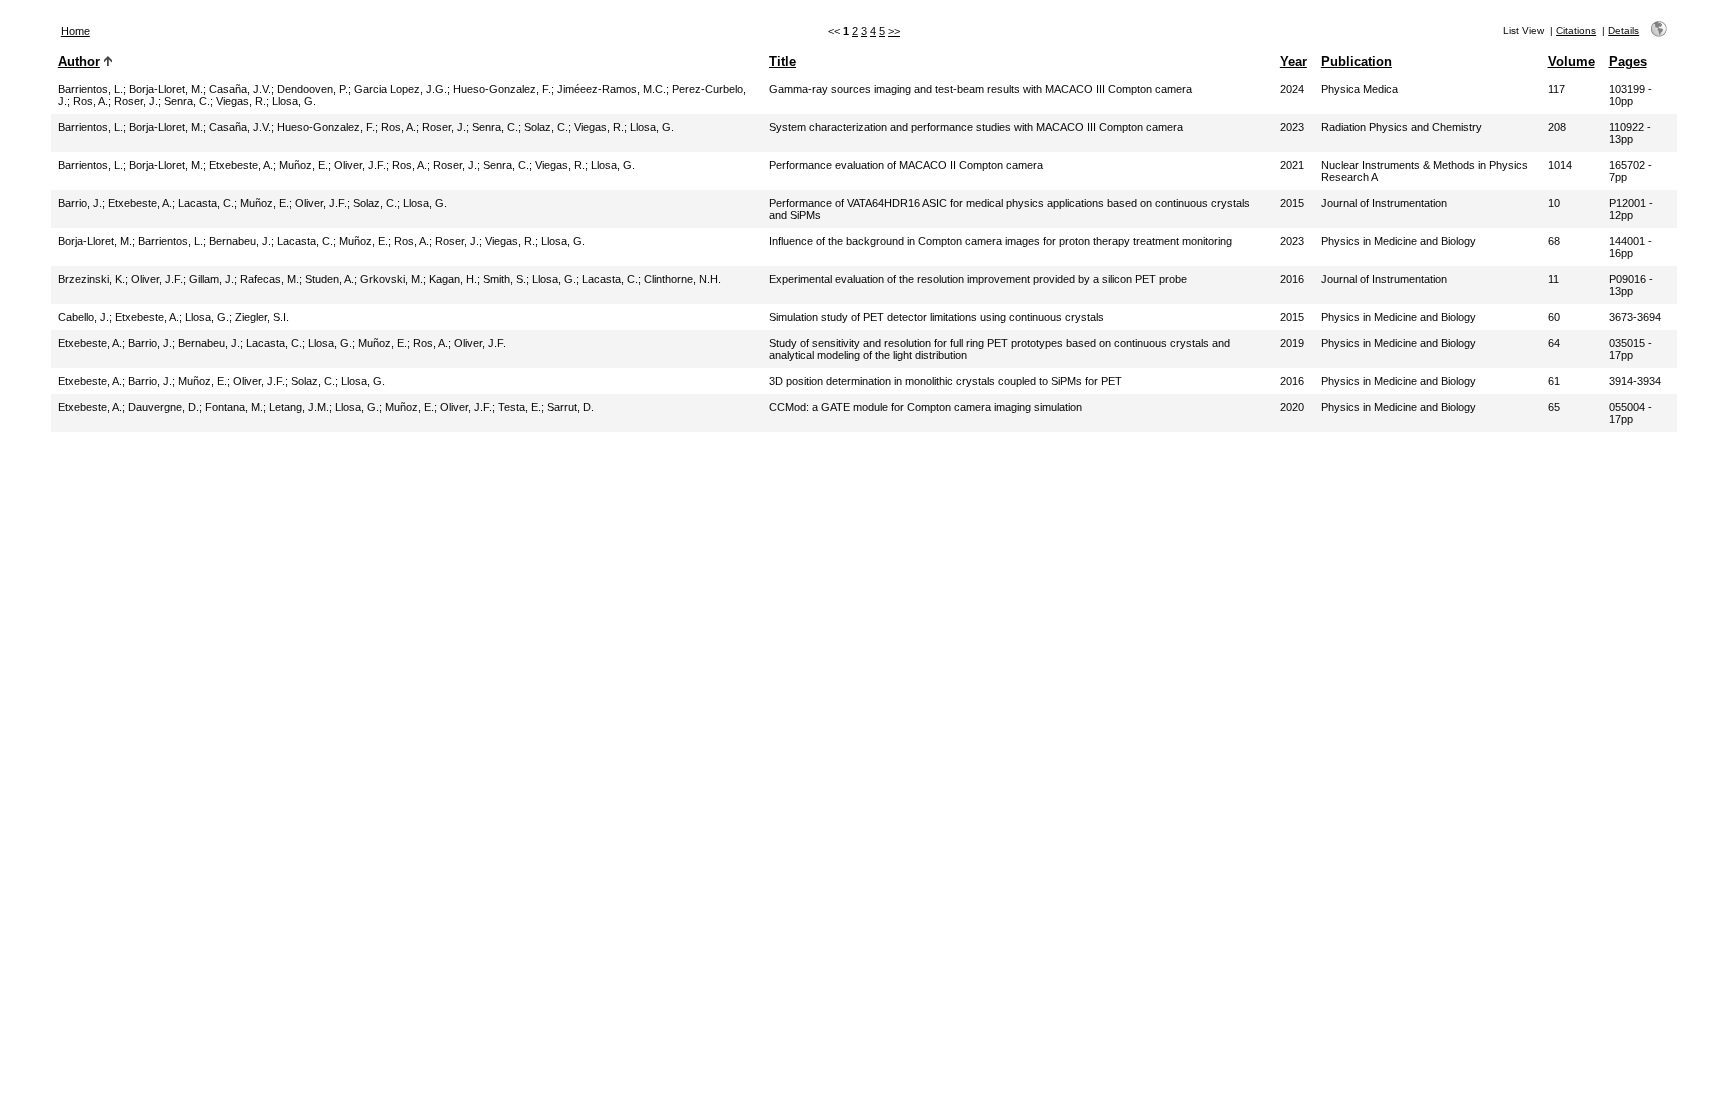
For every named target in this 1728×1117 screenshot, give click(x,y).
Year (1293, 61)
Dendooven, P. (312, 89)
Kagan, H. (453, 279)
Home (75, 31)
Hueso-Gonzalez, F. (502, 89)
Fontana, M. (234, 407)
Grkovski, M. (391, 279)
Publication (1356, 61)
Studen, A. (329, 279)
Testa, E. (519, 407)
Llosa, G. (294, 101)
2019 (1292, 343)
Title (782, 61)
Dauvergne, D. (163, 407)
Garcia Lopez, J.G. (400, 89)
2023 (1292, 127)
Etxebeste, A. (241, 165)
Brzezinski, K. (91, 279)
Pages (1628, 61)
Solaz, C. (546, 127)
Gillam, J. (211, 279)
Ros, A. (90, 101)
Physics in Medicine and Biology (1398, 241)
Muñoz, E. (303, 165)
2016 (1292, 279)
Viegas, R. (241, 101)
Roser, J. (136, 101)
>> (894, 31)
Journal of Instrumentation (1384, 203)
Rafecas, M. (269, 279)
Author (79, 61)
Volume (1571, 61)
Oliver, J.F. (360, 165)
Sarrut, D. (570, 407)
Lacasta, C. (206, 203)
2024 (1292, 89)
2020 (1292, 407)
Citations (1576, 30)
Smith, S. (504, 279)
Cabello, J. (83, 317)
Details (1623, 30)
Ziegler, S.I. (262, 317)
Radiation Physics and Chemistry (1401, 127)
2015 (1292, 203)
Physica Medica (1359, 89)
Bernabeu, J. (240, 241)
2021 (1292, 165)
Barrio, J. (80, 203)
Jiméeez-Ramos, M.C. (611, 89)
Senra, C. (187, 101)
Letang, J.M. (299, 407)
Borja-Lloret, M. (166, 89)
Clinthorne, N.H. (682, 279)
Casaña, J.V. (240, 89)
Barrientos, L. (90, 89)
